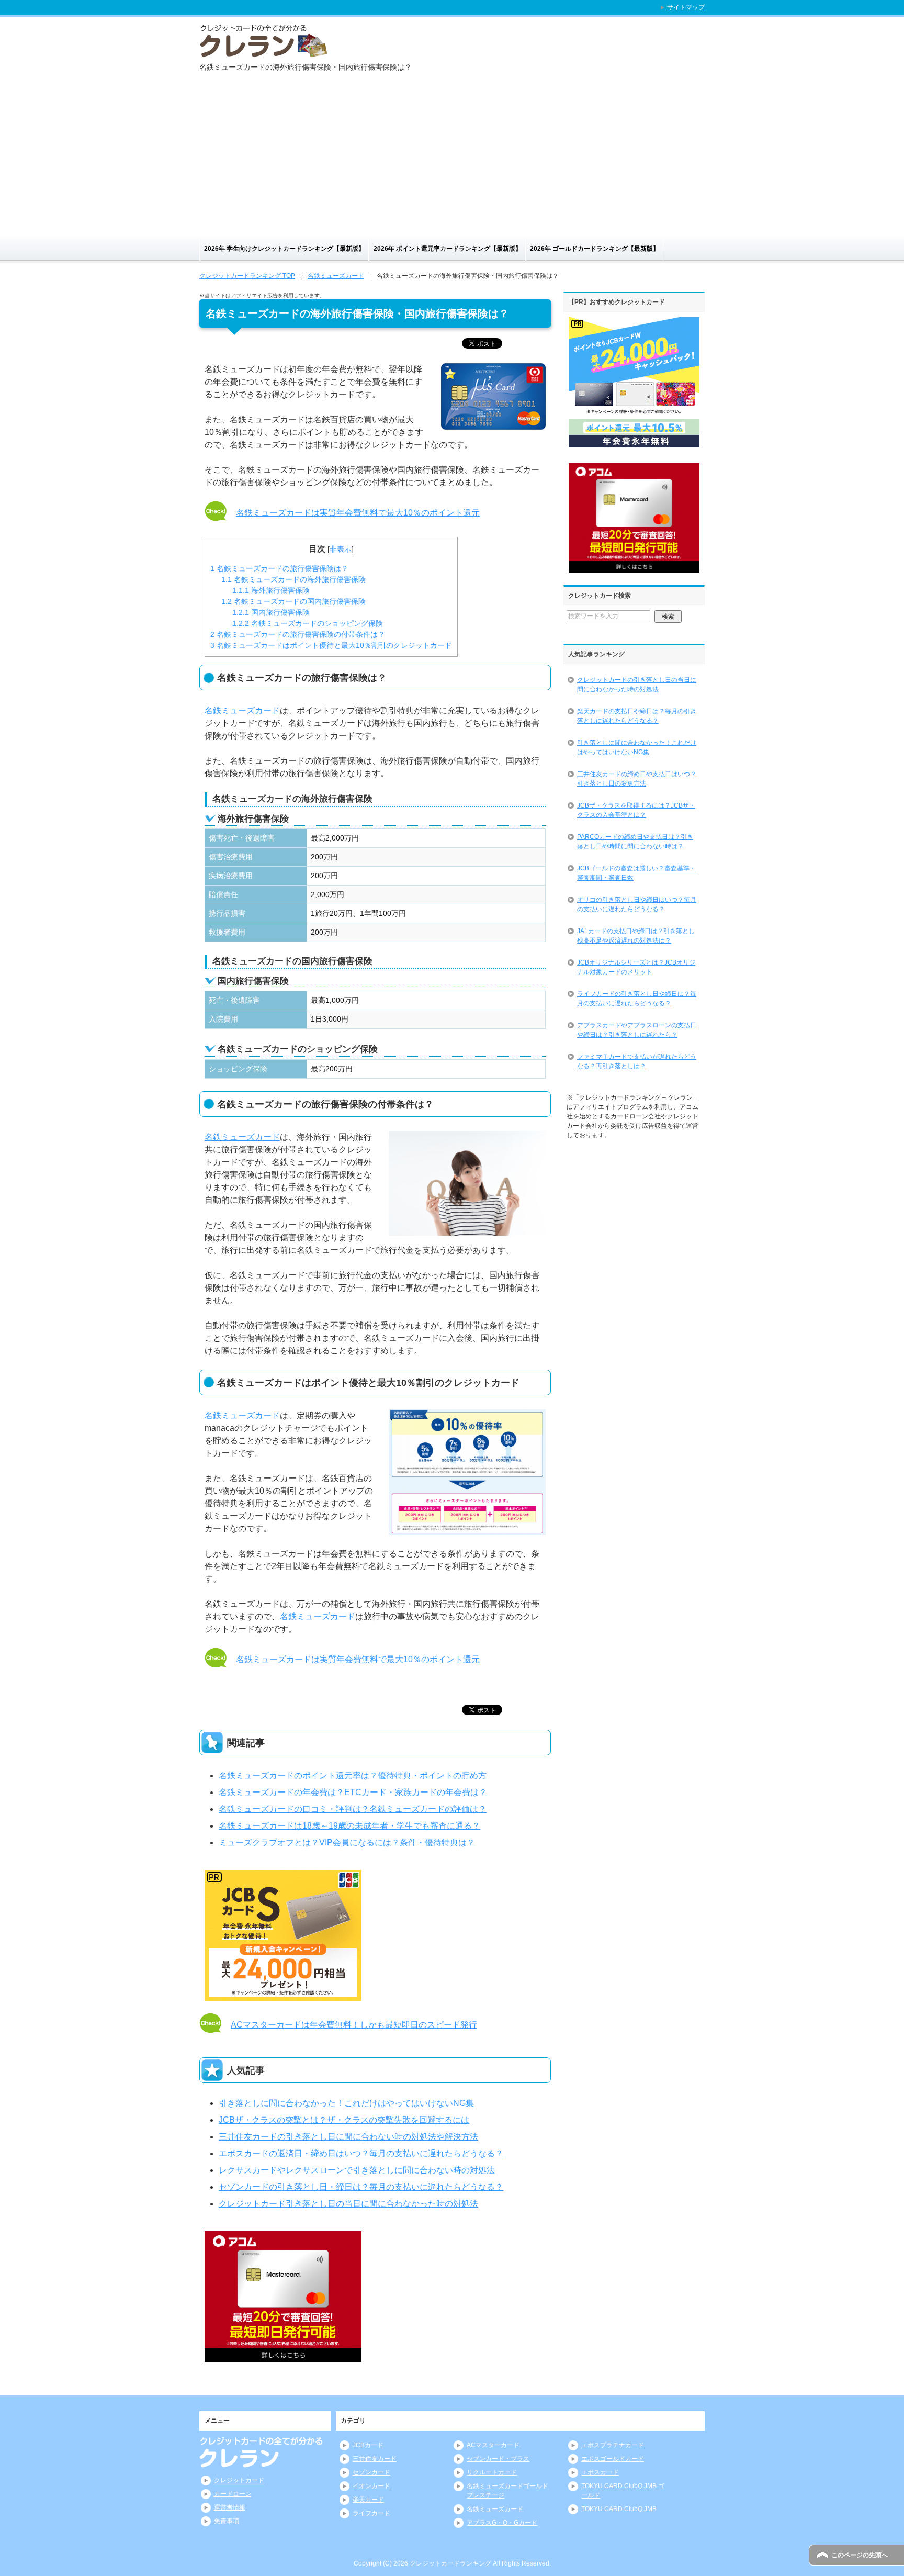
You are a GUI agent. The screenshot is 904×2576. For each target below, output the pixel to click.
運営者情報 (230, 2507)
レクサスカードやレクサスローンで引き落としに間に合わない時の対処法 (357, 2170)
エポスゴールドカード (613, 2459)
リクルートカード (492, 2472)
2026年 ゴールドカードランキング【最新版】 (595, 249)
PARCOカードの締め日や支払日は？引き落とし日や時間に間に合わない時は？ (635, 842)
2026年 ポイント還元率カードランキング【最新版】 (448, 249)
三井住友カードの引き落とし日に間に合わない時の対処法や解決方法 (348, 2137)
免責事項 (227, 2521)
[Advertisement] (452, 158)
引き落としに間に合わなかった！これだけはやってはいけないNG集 (346, 2103)
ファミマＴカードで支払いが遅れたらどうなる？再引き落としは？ (637, 1061)
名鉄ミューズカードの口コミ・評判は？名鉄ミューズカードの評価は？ (353, 1809)
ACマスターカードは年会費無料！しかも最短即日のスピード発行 (354, 2025)
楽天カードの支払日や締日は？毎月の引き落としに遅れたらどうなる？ (637, 716)
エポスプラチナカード (613, 2445)
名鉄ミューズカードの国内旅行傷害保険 (293, 601)
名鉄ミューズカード (242, 710)
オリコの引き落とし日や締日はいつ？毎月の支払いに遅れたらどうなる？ (637, 904)
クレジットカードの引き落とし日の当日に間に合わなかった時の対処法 (637, 685)
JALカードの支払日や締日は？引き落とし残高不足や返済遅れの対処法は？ (636, 936)
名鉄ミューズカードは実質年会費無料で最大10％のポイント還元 (358, 513)
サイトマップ (686, 7)
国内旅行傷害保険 (271, 612)
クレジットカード (239, 2480)
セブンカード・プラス (498, 2459)
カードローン (233, 2494)
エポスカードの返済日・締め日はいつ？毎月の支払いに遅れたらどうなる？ (361, 2153)
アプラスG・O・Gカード (502, 2523)
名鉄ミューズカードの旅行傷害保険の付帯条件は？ (298, 634)
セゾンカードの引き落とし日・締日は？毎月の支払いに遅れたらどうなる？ (361, 2187)
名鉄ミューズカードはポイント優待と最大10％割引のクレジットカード (331, 645)
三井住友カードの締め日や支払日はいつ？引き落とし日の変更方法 (637, 779)
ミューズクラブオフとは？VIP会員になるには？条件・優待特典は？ (347, 1843)
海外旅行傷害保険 (271, 590)
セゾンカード (371, 2472)
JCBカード (368, 2445)
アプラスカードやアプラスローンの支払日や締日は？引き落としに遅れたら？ (637, 1030)
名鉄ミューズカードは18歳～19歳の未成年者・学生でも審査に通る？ (349, 1826)
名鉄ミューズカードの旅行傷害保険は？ (279, 568)
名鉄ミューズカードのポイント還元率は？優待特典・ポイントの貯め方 (353, 1776)
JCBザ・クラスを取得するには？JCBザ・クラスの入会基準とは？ (636, 810)
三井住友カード (375, 2459)
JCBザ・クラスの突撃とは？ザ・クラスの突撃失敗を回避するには (344, 2120)
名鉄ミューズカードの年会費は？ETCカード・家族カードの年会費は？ (353, 1792)
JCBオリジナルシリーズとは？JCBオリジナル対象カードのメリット (636, 967)
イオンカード (371, 2486)
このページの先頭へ (860, 2555)
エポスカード (600, 2472)
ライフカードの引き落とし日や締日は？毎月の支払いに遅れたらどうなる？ (637, 999)
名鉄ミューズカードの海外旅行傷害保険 (293, 579)
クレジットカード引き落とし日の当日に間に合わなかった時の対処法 (348, 2204)
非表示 (341, 549)
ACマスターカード (493, 2445)
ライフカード (371, 2513)
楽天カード (368, 2500)
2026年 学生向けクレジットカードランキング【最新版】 (284, 249)
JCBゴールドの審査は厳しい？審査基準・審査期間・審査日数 (636, 873)
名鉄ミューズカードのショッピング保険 (308, 623)
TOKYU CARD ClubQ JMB (619, 2509)
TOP (247, 276)
